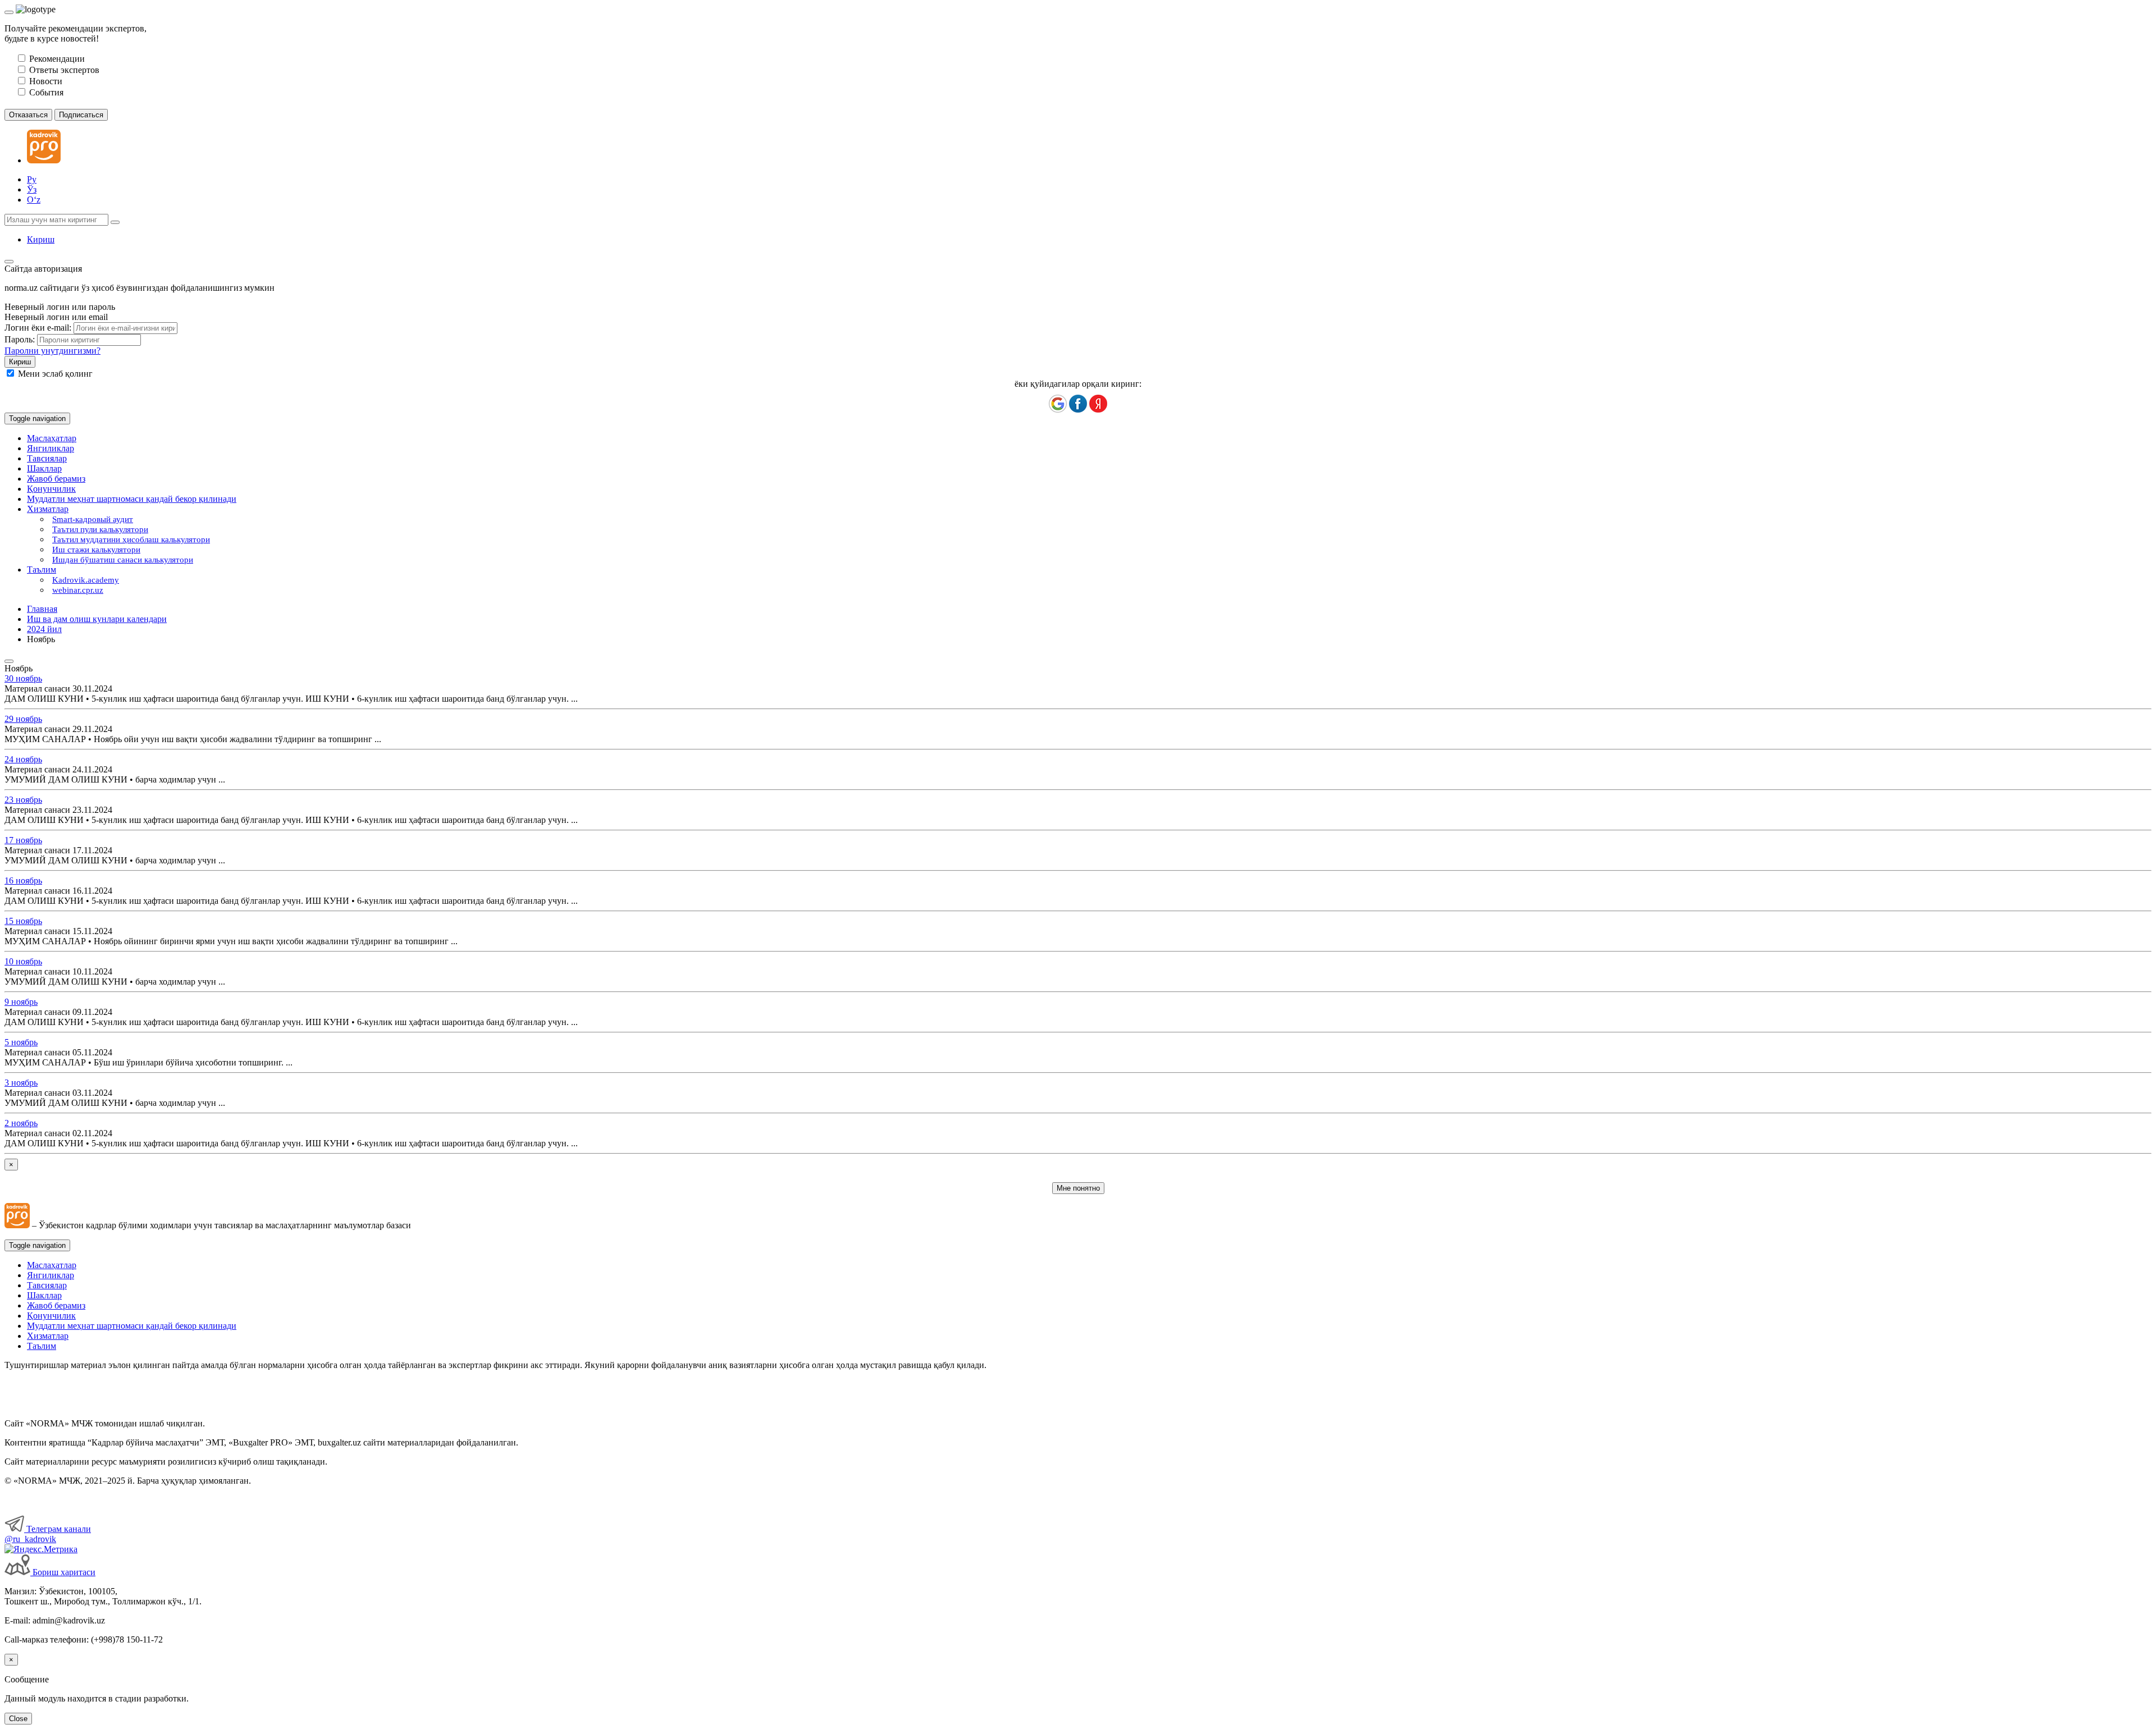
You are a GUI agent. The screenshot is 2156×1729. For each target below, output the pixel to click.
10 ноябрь (23, 961)
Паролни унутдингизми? (52, 351)
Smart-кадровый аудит (93, 519)
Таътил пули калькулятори (100, 529)
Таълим (42, 1346)
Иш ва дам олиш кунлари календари (97, 619)
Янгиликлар (51, 448)
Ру (32, 179)
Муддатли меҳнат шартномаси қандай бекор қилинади (132, 499)
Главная (42, 609)
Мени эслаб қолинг (55, 374)
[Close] (9, 12)
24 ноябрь (23, 759)
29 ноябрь (23, 719)
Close (18, 1719)
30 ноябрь (23, 678)
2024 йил (44, 629)
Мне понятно (1078, 1188)
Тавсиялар (47, 458)
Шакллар (44, 468)
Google (1058, 404)
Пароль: (20, 339)
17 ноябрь (23, 840)
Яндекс (1098, 404)
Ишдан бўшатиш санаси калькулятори (123, 560)
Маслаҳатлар (52, 438)
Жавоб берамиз (56, 479)
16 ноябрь (23, 880)
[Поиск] (115, 222)
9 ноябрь (21, 1002)
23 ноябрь (23, 800)
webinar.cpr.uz (78, 590)
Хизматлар (48, 1336)
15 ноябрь (23, 921)
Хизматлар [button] (48, 509)
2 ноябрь (21, 1123)
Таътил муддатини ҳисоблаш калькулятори (131, 539)
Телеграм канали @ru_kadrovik (48, 1534)
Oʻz (34, 200)
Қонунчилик (51, 489)
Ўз (32, 189)
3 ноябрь (21, 1083)
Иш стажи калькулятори (96, 550)
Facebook (1078, 404)
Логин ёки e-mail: (38, 328)
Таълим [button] (42, 570)
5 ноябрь (21, 1042)
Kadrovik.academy (86, 580)
